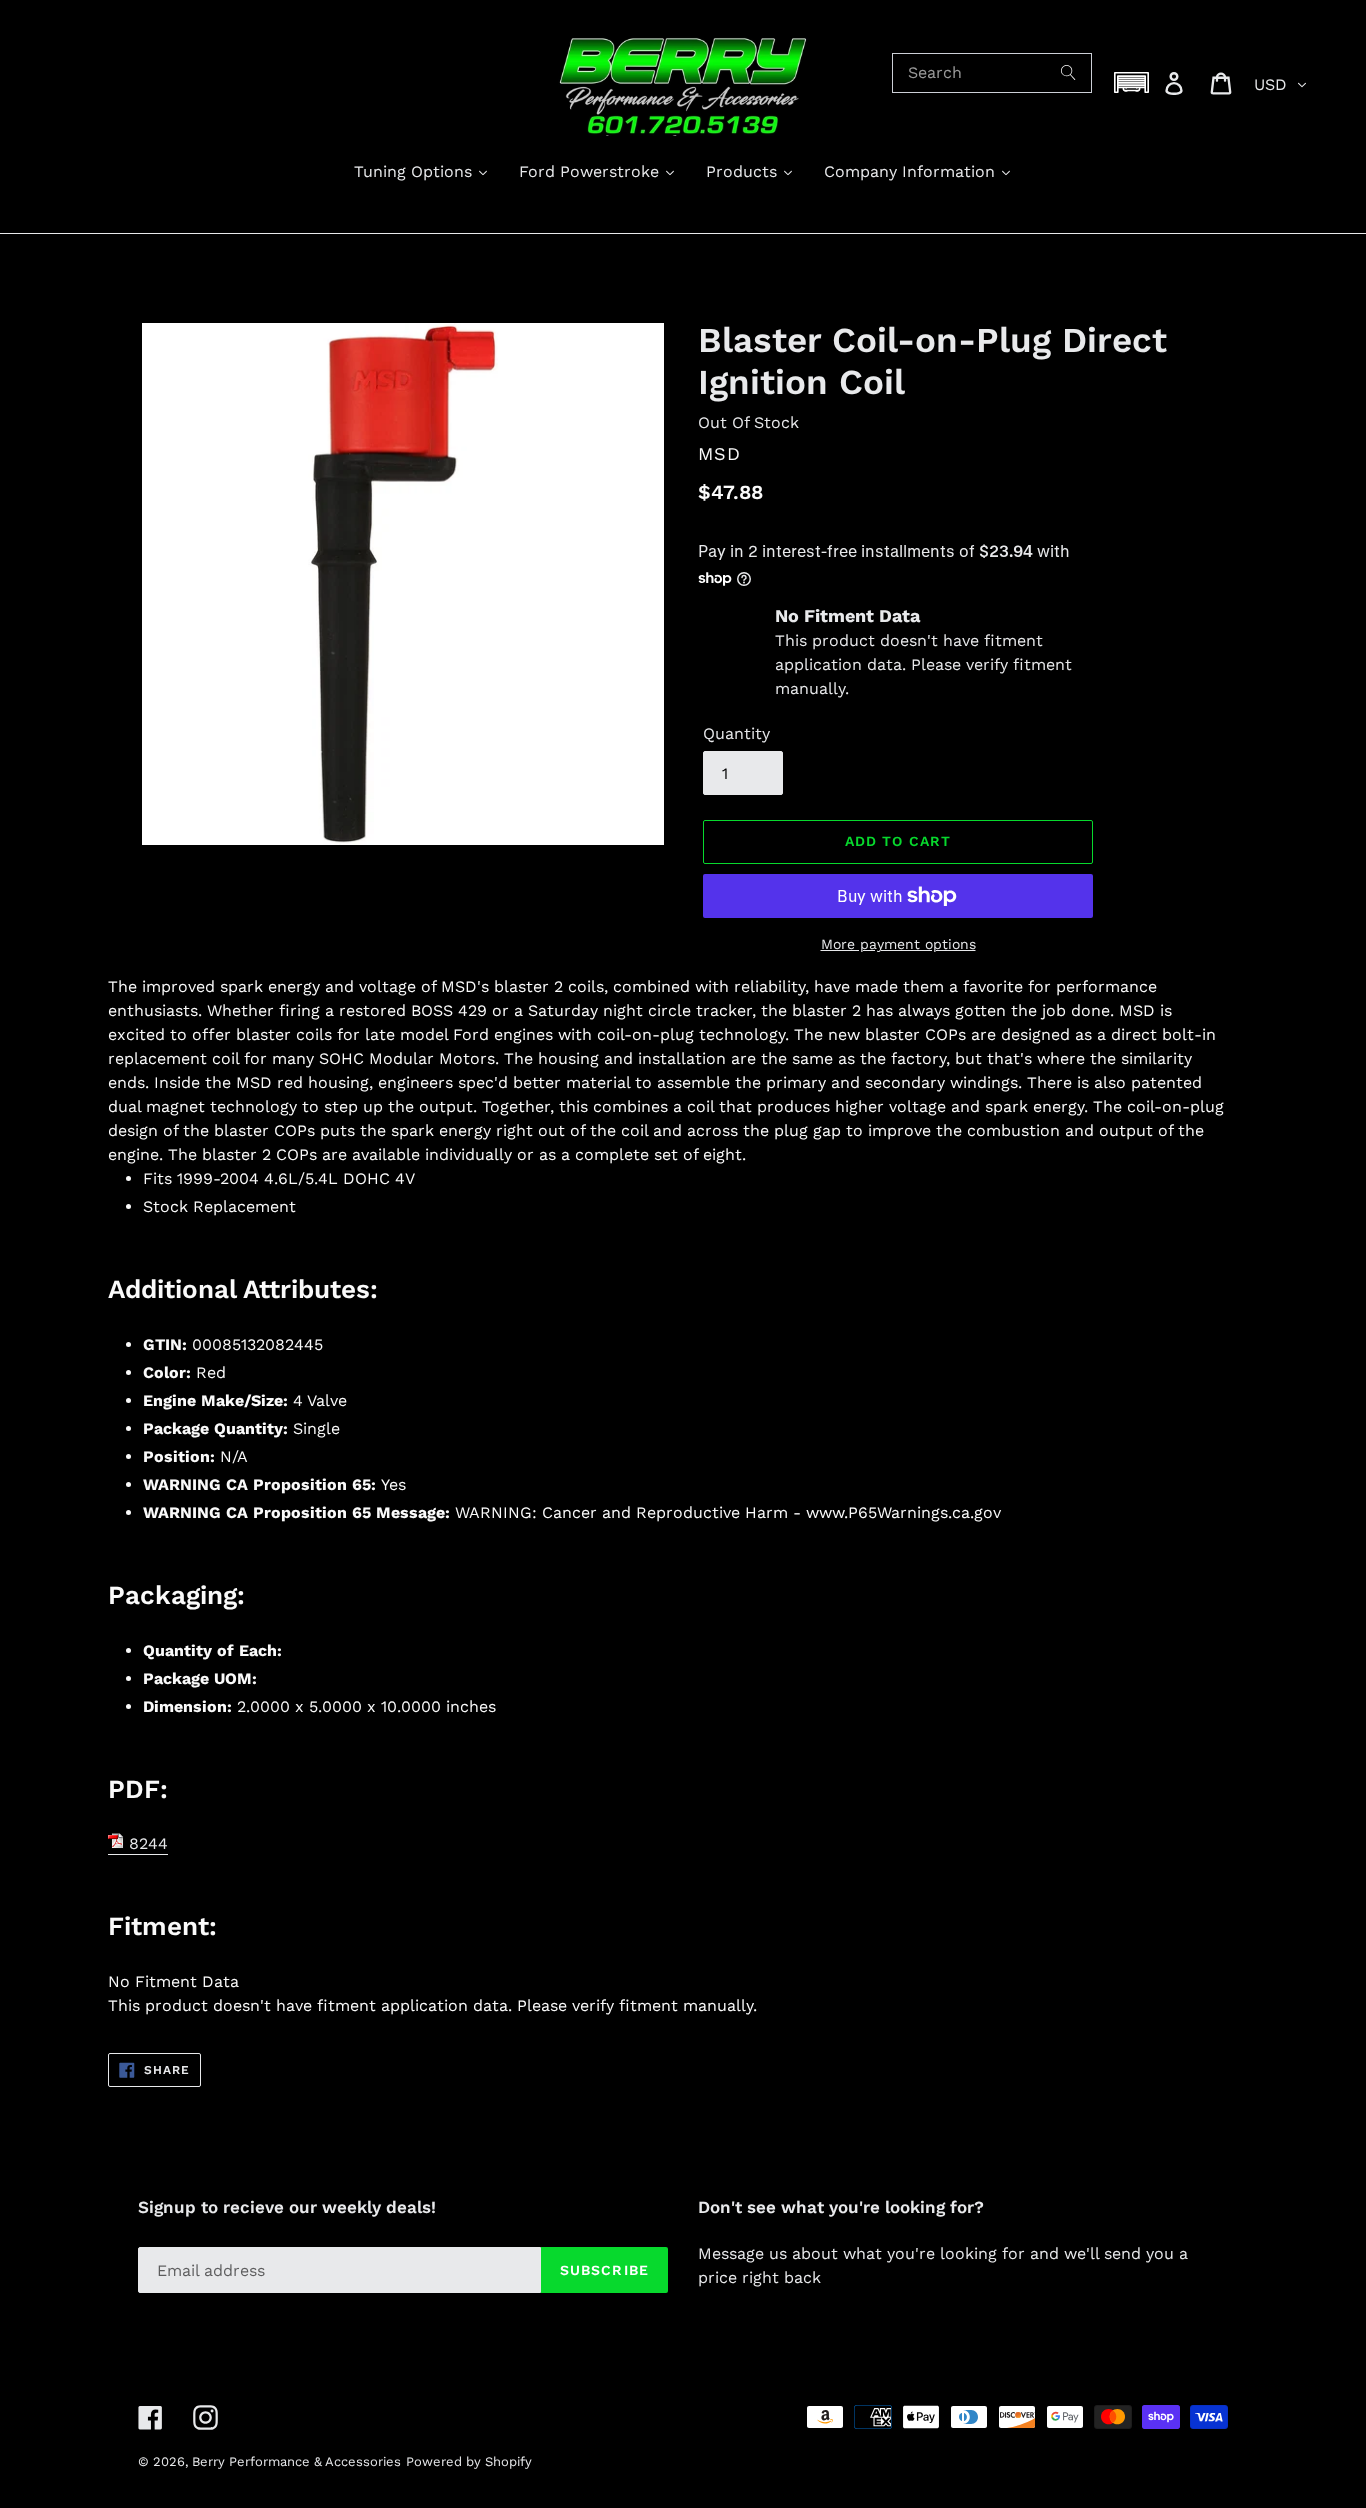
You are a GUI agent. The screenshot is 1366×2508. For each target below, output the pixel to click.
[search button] (1069, 73)
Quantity (736, 733)
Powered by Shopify (469, 2461)
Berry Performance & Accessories (296, 2461)
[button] (1132, 82)
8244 (146, 1843)
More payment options (898, 944)
